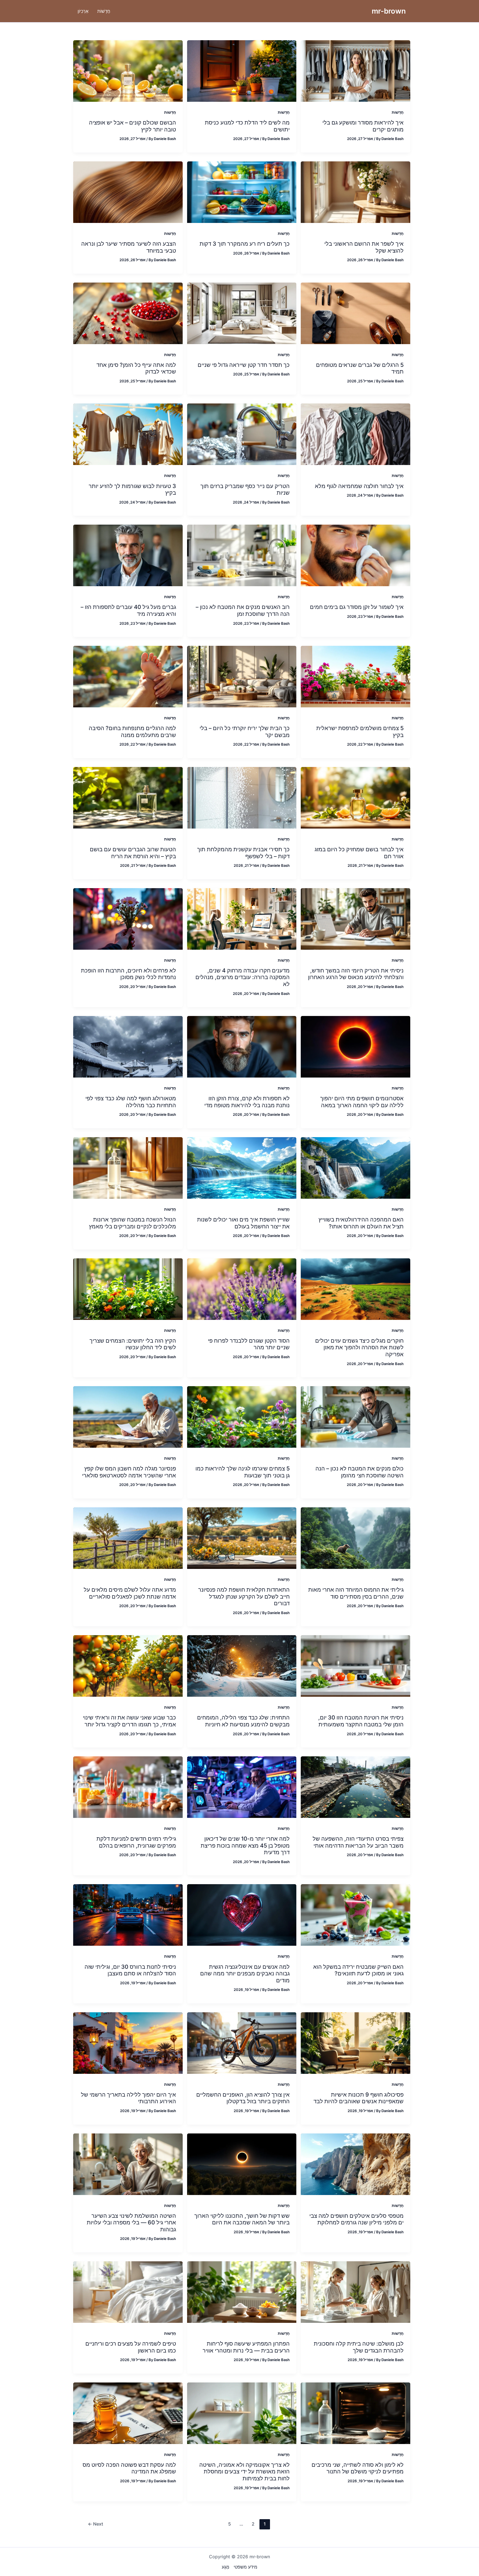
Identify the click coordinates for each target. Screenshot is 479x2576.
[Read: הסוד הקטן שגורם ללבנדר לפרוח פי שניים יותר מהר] (242, 1289)
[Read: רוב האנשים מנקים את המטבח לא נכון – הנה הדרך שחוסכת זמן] (242, 555)
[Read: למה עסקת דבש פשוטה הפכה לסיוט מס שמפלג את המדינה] (128, 2413)
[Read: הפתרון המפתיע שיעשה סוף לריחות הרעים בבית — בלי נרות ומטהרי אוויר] (242, 2292)
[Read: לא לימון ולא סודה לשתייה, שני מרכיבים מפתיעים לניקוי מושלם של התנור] (356, 2413)
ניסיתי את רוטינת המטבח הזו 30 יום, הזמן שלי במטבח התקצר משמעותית (361, 1721)
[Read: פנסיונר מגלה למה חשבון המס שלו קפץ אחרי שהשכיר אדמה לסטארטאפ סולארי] (128, 1416)
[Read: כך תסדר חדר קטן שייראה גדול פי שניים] (242, 313)
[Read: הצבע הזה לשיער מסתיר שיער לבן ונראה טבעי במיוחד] (128, 192)
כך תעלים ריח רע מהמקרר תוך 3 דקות (245, 244)
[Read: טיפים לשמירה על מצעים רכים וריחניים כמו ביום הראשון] (128, 2292)
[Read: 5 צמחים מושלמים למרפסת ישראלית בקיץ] (356, 676)
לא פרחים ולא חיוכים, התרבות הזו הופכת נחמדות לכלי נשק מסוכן (128, 974)
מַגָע (226, 2567)
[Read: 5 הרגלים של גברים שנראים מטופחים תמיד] (356, 313)
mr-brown (389, 11)
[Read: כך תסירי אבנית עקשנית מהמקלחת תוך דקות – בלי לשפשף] (242, 797)
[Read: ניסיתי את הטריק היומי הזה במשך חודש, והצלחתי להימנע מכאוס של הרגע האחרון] (356, 918)
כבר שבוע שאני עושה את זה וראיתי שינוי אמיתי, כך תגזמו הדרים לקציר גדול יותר (129, 1721)
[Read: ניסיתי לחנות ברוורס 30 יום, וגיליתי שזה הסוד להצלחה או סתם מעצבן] (128, 1915)
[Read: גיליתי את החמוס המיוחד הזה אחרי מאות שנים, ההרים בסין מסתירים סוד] (356, 1538)
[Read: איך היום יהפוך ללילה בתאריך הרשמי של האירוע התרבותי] (128, 2042)
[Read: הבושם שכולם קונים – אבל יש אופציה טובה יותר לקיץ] (128, 70)
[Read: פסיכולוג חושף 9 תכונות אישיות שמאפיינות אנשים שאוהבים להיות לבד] (356, 2042)
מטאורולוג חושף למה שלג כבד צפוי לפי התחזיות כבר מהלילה (131, 1102)
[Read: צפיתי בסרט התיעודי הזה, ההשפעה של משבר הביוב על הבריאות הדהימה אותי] (356, 1787)
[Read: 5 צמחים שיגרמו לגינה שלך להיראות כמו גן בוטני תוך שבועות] (242, 1416)
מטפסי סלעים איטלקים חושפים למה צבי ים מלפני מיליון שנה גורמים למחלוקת (356, 2219)
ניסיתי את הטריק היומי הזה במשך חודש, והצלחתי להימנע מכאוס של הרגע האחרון (356, 974)
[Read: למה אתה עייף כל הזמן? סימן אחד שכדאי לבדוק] (128, 313)
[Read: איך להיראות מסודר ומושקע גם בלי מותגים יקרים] (356, 70)
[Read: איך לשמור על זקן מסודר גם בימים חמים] (356, 555)
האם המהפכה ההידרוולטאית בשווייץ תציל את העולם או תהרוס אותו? (361, 1223)
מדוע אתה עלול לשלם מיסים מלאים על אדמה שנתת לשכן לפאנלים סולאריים (130, 1593)
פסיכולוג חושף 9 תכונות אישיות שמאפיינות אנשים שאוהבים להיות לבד (359, 2098)
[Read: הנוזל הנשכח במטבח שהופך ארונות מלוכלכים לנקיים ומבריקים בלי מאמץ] (128, 1167)
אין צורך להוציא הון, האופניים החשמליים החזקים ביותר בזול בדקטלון (243, 2098)
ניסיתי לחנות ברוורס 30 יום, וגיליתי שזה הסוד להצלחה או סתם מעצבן (130, 1970)
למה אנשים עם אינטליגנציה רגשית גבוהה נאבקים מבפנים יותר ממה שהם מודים (245, 1974)
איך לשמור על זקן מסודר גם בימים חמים (357, 607)
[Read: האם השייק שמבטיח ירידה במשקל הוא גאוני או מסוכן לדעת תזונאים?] (356, 1915)
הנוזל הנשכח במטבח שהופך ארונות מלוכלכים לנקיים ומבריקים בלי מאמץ (133, 1223)
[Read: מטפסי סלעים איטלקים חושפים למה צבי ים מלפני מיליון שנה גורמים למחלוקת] (356, 2164)
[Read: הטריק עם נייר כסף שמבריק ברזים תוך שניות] (242, 434)
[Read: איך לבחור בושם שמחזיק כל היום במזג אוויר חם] (356, 797)
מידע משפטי (245, 2567)
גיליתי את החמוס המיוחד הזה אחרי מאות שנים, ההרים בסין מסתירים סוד (356, 1593)
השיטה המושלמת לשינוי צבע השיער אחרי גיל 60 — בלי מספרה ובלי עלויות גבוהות (131, 2223)
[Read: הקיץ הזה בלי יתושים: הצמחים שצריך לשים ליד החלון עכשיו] (128, 1289)
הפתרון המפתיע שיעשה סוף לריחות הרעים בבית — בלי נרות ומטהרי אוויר (246, 2347)
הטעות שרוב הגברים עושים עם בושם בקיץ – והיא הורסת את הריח (133, 853)
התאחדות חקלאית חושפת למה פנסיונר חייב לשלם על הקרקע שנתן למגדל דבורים (244, 1596)
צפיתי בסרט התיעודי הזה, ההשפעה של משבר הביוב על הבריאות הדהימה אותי (358, 1842)
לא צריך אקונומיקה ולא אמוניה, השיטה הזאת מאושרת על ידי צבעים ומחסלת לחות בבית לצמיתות (244, 2472)
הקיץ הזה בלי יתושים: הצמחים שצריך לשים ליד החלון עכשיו (133, 1344)
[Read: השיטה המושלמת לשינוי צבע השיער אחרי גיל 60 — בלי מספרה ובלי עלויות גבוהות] (128, 2164)
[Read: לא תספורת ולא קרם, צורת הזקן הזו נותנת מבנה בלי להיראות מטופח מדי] (242, 1046)
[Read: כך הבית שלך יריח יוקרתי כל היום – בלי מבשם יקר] (242, 676)
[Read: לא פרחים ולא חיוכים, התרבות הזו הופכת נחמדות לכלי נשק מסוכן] (128, 918)
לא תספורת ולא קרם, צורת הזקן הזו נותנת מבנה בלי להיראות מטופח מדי (247, 1102)
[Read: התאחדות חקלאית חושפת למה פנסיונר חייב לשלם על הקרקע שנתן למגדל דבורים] (242, 1538)
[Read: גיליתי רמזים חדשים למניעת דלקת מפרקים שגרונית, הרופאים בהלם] (128, 1787)
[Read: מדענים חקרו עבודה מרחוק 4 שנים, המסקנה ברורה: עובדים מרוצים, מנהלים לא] (242, 918)
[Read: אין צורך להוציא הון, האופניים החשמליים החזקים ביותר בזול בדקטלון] (242, 2042)
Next (95, 2524)
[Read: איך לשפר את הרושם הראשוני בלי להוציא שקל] (356, 192)
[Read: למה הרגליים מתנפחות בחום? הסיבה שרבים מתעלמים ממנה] (128, 676)
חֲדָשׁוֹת (398, 112)
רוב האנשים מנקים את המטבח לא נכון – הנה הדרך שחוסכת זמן (243, 610)
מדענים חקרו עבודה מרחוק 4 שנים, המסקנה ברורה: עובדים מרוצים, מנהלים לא (243, 977)
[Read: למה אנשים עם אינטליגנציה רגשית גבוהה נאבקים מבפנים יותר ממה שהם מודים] (242, 1915)
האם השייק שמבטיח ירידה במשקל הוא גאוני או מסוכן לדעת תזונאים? (358, 1970)
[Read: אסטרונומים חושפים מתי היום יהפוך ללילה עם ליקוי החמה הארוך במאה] (356, 1046)
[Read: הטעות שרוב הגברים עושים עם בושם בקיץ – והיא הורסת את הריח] (128, 797)
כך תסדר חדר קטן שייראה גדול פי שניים (244, 365)
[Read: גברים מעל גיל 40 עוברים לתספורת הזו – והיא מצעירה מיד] (128, 555)
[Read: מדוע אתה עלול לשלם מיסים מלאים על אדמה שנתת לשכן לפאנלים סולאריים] (128, 1538)
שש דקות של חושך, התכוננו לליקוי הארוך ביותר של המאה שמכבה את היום (242, 2219)
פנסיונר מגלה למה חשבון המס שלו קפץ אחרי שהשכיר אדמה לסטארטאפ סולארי (129, 1472)
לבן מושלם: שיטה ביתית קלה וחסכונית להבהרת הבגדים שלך (359, 2347)
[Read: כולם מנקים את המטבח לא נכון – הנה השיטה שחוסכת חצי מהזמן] (356, 1416)
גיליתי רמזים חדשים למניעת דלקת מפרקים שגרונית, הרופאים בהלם (136, 1842)
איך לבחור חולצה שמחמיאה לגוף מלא (359, 486)
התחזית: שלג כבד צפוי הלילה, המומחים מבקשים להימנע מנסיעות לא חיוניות (243, 1721)
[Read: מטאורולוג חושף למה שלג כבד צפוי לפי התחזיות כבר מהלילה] (128, 1046)
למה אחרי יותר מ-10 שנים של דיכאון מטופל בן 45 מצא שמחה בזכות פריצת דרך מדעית (245, 1845)
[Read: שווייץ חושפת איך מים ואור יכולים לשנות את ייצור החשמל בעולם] (242, 1167)
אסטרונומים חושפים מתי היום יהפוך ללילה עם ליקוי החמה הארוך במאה (362, 1102)
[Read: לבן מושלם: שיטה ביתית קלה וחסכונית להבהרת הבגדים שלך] (356, 2292)
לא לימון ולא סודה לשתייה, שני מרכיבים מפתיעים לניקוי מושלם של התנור (358, 2468)
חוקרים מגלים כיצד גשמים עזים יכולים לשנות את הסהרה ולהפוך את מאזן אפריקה (359, 1347)
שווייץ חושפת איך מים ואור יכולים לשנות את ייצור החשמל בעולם (243, 1223)
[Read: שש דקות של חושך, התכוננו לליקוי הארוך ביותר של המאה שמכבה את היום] (242, 2164)
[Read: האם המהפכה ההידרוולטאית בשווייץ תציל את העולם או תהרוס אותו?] (356, 1167)
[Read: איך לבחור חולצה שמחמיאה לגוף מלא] (356, 434)
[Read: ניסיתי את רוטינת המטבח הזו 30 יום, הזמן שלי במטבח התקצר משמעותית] (356, 1666)
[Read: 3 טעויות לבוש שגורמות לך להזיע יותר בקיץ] (128, 434)
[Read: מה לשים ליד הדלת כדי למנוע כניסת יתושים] (242, 70)
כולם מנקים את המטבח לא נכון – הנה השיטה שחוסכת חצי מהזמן (360, 1472)
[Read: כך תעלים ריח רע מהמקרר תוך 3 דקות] (242, 192)
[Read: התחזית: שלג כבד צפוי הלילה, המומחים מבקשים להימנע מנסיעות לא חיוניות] (242, 1666)
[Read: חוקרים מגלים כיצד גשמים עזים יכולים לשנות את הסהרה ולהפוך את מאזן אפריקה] (356, 1289)
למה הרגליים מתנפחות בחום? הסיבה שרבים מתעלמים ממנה (132, 732)
